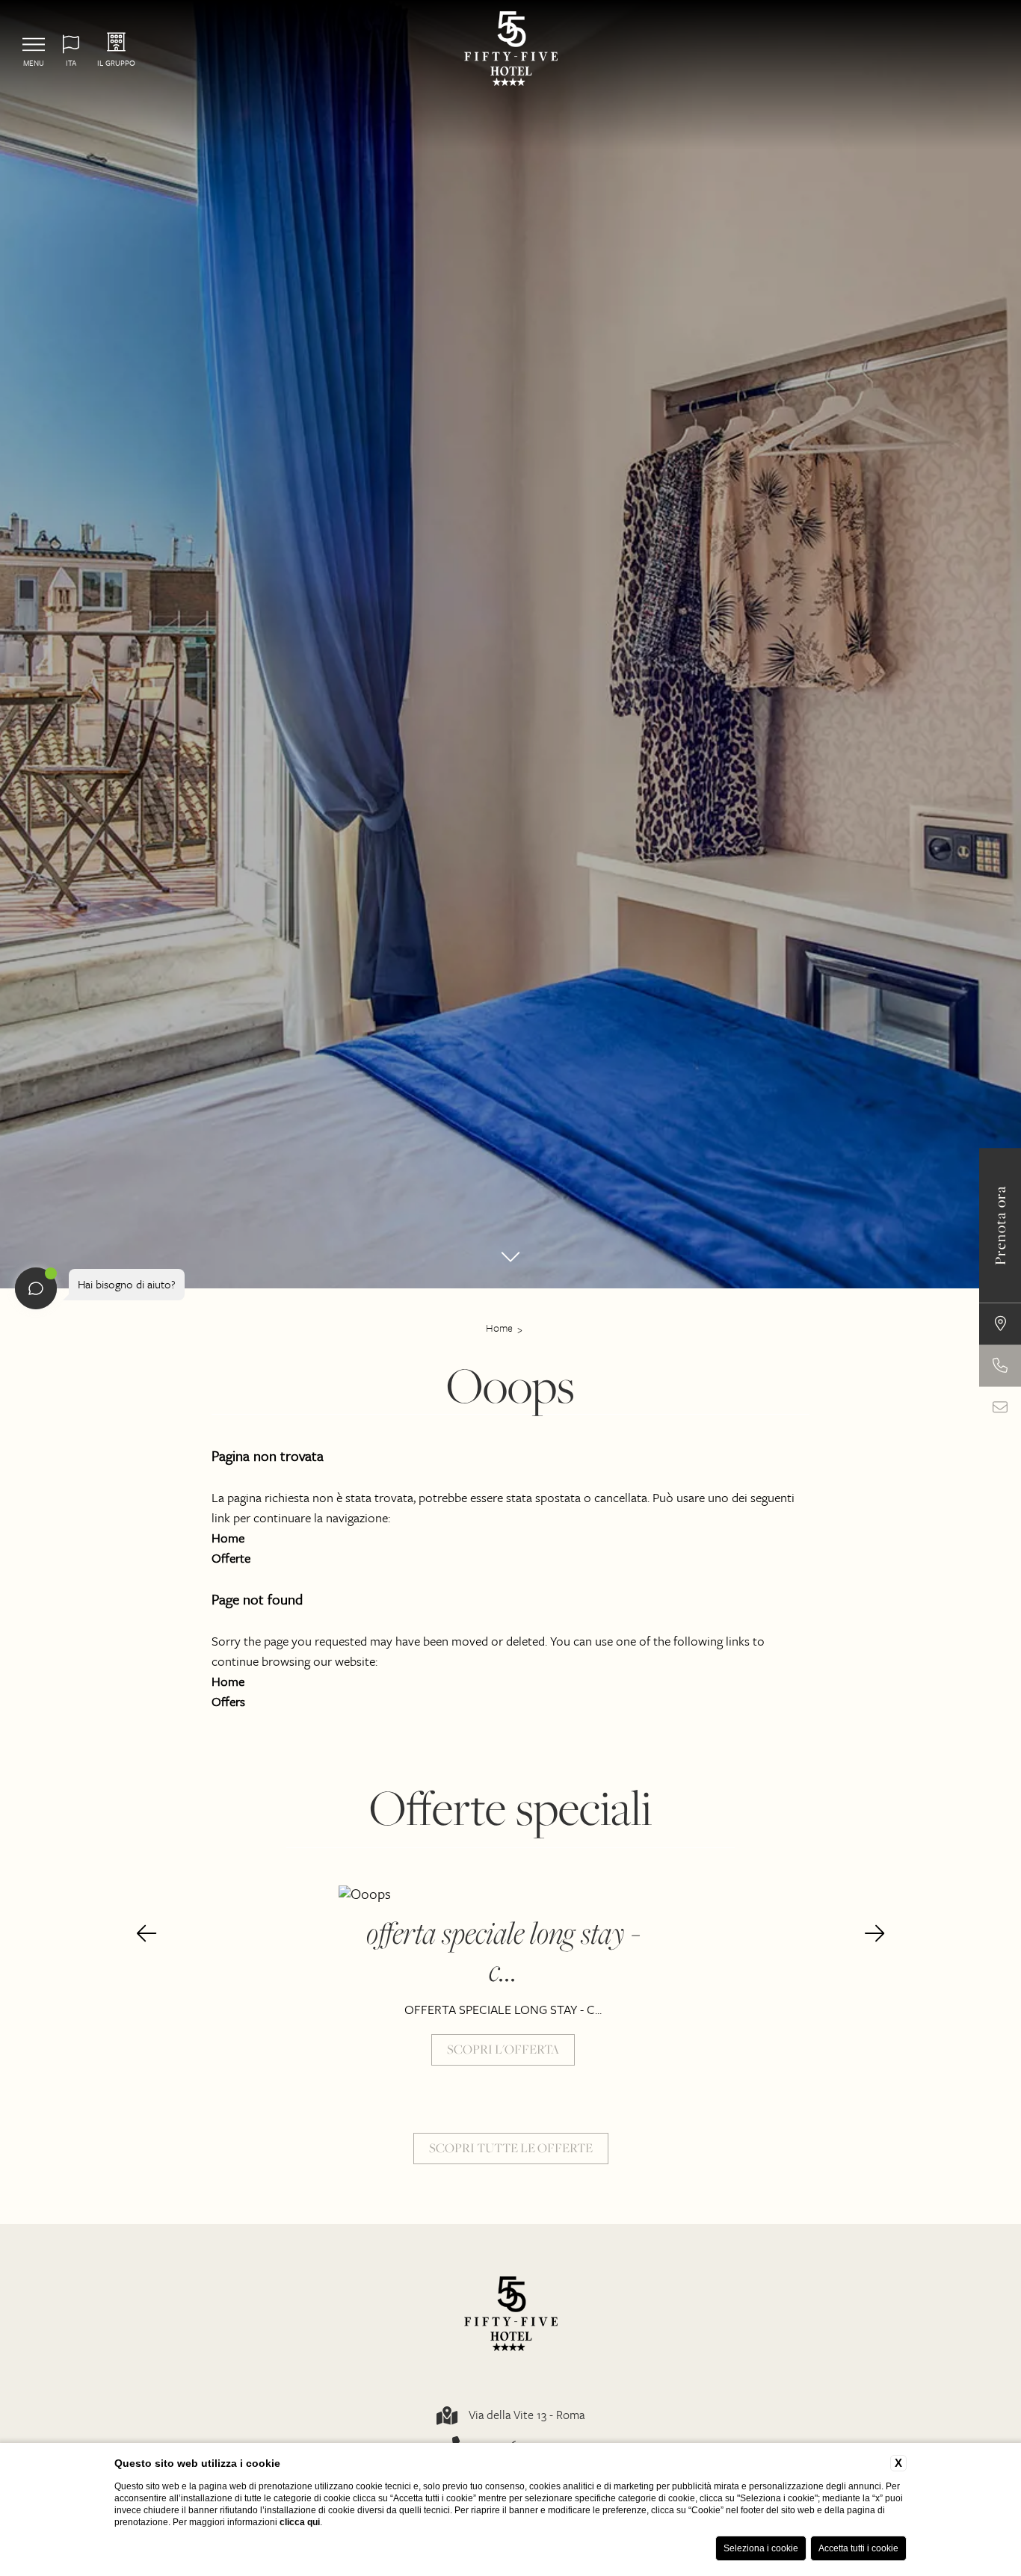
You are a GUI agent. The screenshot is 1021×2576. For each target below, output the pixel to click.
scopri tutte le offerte (511, 2148)
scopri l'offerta (503, 2049)
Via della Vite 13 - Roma (527, 2415)
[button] (146, 1934)
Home (499, 1328)
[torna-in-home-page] (511, 50)
